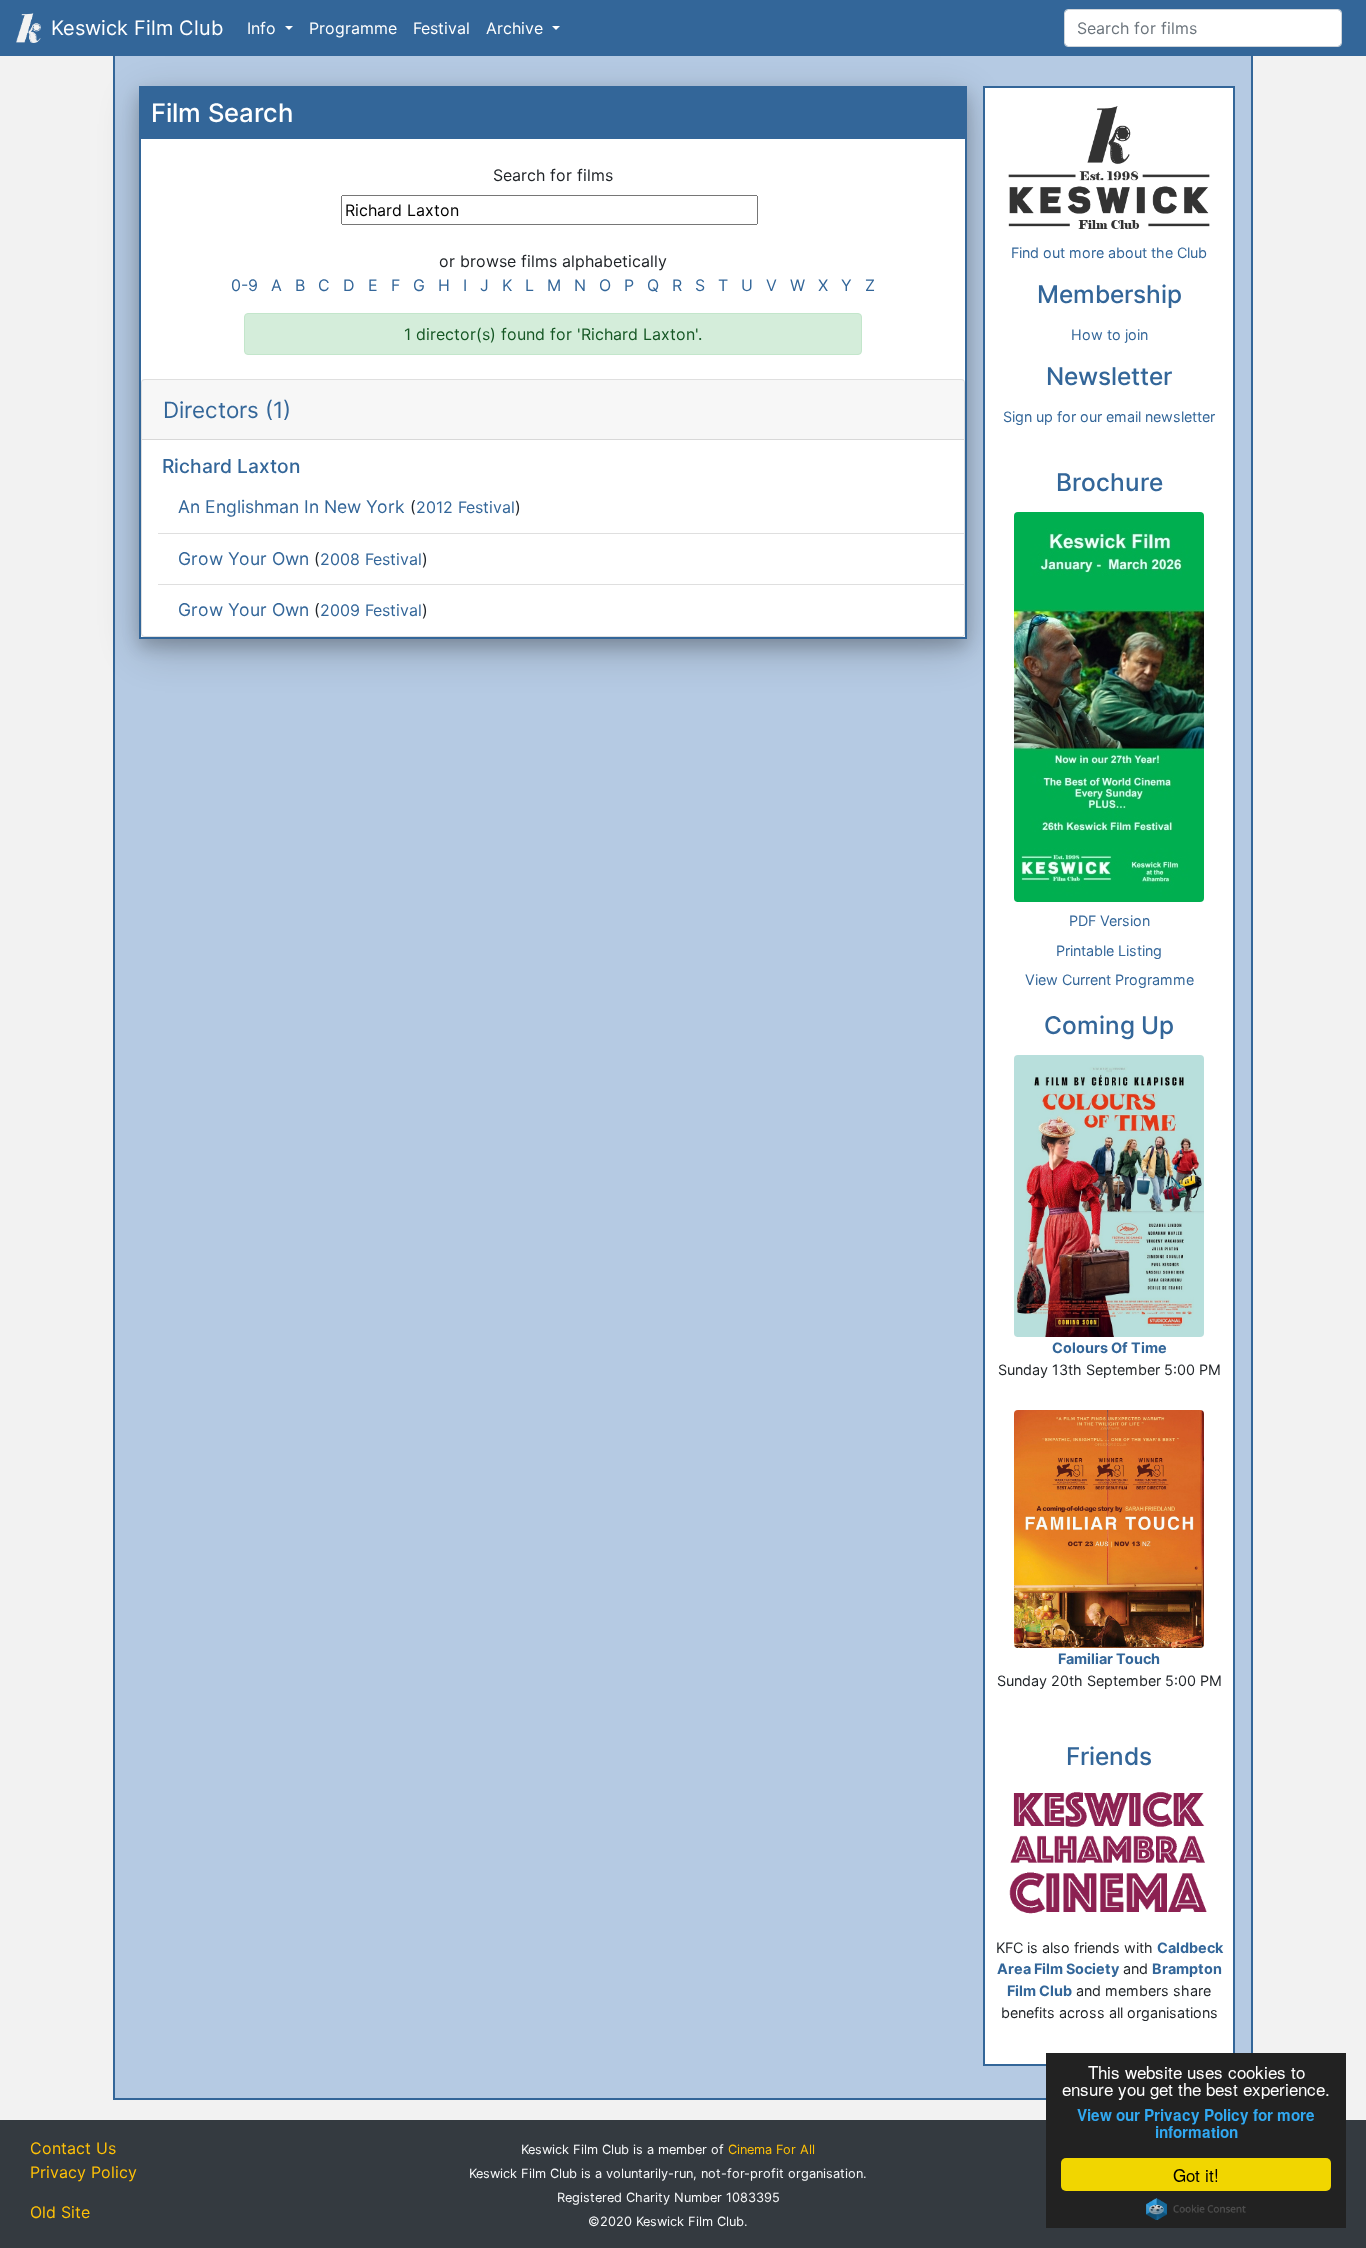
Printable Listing (1109, 950)
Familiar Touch (1109, 1658)
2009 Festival (371, 610)
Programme (353, 28)
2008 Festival (371, 559)
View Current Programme (1109, 979)
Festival (441, 28)
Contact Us (73, 2148)
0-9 (244, 285)
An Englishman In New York (291, 506)
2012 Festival (465, 507)
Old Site (60, 2212)
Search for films (553, 175)
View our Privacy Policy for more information (1196, 2124)
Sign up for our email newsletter (1109, 416)
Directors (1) (227, 409)
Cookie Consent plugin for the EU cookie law (1196, 2209)
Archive (517, 28)
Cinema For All (771, 2149)
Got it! (1196, 2174)
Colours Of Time (1109, 1347)
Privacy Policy (83, 2172)
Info (264, 28)
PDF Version (1109, 920)
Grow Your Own (243, 558)
